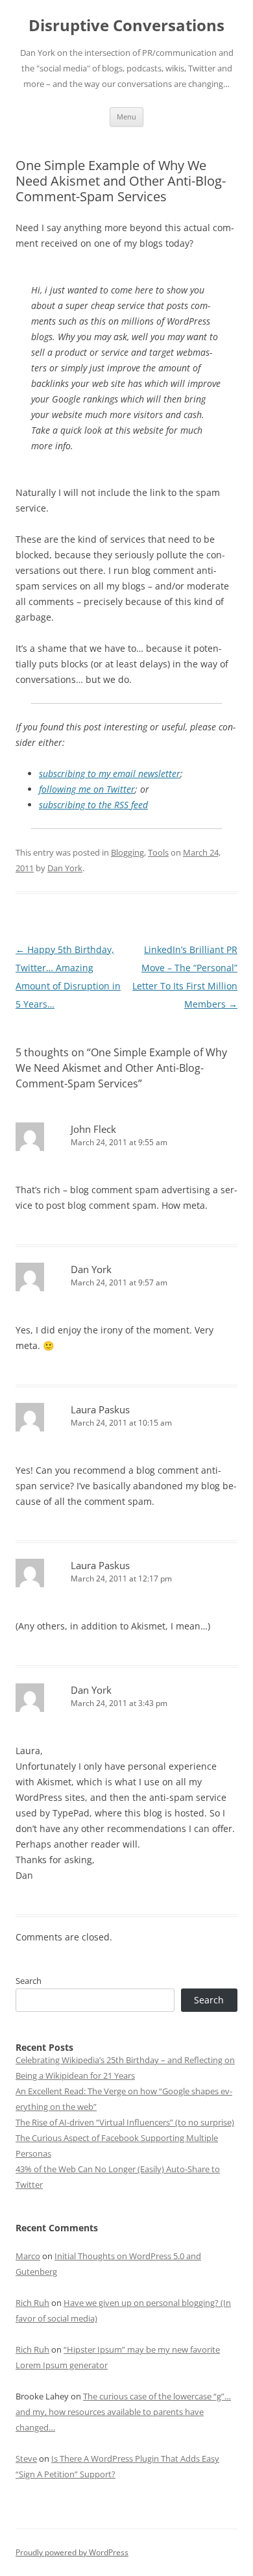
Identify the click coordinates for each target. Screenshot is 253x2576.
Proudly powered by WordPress (72, 2552)
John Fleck (93, 1129)
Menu (126, 117)
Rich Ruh (32, 2303)
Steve (26, 2458)
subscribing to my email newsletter (110, 774)
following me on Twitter (87, 789)
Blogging (127, 852)
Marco (28, 2256)
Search (29, 1981)
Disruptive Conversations (126, 26)
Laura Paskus (100, 1409)
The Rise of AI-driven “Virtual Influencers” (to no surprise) (125, 2122)
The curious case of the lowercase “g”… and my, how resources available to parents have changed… (123, 2412)
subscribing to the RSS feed (93, 805)
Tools (158, 852)
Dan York (65, 868)
